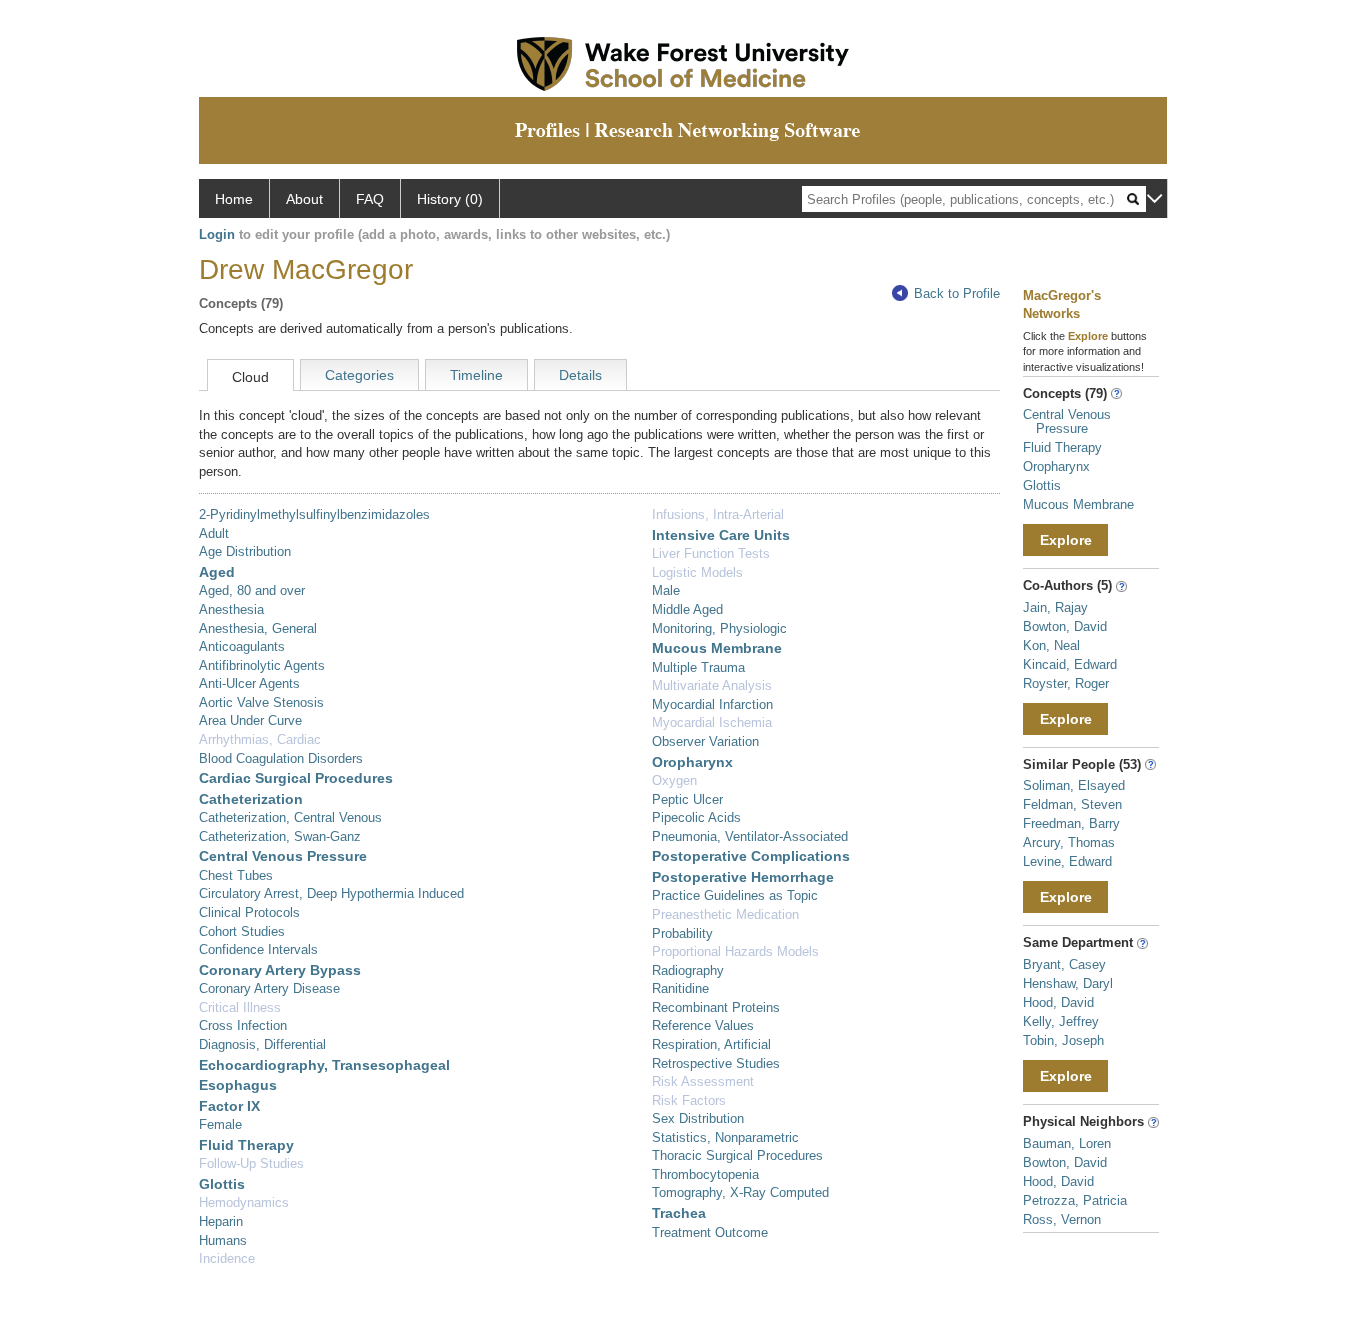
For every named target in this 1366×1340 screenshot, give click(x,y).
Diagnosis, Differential (262, 1044)
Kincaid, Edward (1070, 664)
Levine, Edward (1067, 861)
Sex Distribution (698, 1118)
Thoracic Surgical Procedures (737, 1155)
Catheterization (251, 799)
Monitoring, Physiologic (719, 628)
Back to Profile (957, 293)
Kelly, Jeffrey (1061, 1021)
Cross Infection (243, 1025)
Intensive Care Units (721, 535)
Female (220, 1124)
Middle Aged (687, 609)
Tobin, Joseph (1063, 1040)
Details (580, 375)
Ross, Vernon (1062, 1219)
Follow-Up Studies (251, 1163)
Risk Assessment (703, 1081)
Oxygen (674, 780)
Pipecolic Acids (696, 817)
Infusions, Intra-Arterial (718, 514)
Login (217, 234)
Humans (223, 1240)
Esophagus (238, 1085)
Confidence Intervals (258, 949)
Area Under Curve (250, 720)
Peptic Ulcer (687, 799)
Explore (1066, 540)
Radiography (688, 970)
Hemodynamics (244, 1202)
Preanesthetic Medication (725, 914)
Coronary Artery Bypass (280, 970)
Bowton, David (1065, 626)
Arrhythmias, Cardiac (260, 739)
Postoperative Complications (751, 856)
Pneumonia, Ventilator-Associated (750, 836)
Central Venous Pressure (283, 856)
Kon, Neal (1051, 645)
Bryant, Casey (1064, 964)
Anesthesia (231, 609)
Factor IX (229, 1106)
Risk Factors (689, 1100)
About (304, 199)
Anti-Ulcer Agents (249, 683)
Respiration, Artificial (711, 1044)
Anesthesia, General (258, 628)
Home (234, 199)
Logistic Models (697, 572)
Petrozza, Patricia (1075, 1200)
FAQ (370, 199)
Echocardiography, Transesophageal (324, 1065)
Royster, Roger (1066, 683)
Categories (359, 375)
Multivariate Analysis (712, 685)
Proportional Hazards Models (735, 951)
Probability (682, 933)
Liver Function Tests (711, 553)
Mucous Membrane (717, 648)
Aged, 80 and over (252, 590)
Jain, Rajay (1055, 607)
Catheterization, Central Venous (290, 817)
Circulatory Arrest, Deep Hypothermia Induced (331, 893)
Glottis (222, 1184)
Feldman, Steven (1072, 804)
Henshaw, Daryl (1068, 983)
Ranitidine (680, 988)
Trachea (679, 1213)
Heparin (221, 1221)
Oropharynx (692, 762)
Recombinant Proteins (716, 1007)
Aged (217, 572)
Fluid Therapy (246, 1145)
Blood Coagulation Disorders (281, 758)
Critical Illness (240, 1007)
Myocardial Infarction (712, 704)
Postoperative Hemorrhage (743, 877)
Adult (214, 533)
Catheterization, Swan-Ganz (280, 836)
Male (666, 590)
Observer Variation (705, 741)
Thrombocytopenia (705, 1174)
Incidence (227, 1258)
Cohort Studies (242, 931)
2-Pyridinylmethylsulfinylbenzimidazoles (314, 514)
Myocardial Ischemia (712, 722)
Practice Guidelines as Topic (735, 895)
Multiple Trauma (698, 667)
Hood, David (1058, 1002)
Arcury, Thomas (1069, 842)
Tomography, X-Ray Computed (740, 1192)
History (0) (450, 199)
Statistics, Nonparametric (725, 1137)
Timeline (476, 375)
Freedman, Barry (1071, 823)
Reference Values (703, 1025)
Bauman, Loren (1067, 1143)
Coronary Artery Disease (269, 988)
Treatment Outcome (710, 1232)
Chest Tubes (236, 875)
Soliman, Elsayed (1074, 785)
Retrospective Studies (716, 1063)
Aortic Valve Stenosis (261, 702)
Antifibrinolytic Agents (262, 665)
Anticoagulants (242, 646)
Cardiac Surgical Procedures (296, 778)
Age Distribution (245, 551)
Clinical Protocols (249, 912)
